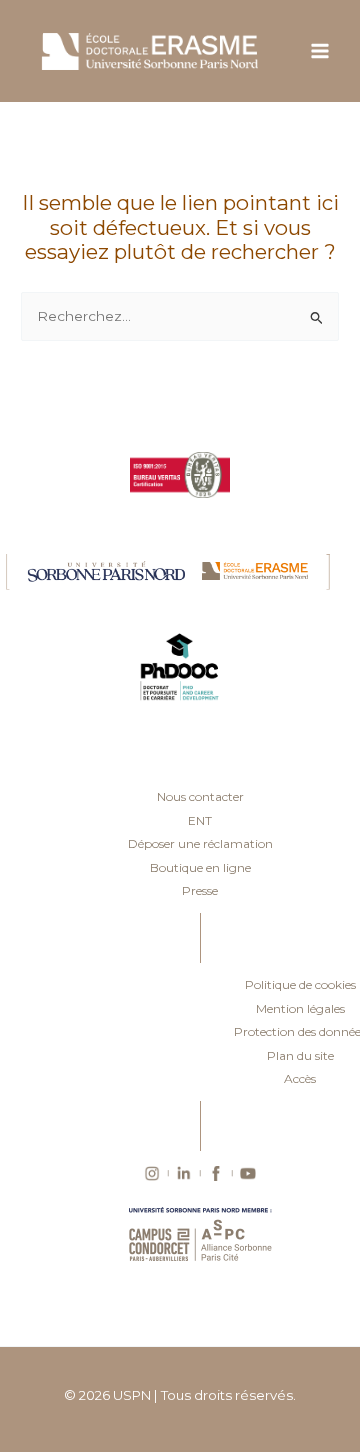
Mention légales (300, 1008)
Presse (200, 890)
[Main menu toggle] (320, 51)
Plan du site (300, 1055)
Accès (300, 1078)
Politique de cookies (300, 984)
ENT (200, 820)
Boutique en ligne (200, 867)
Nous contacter (200, 796)
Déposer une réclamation (200, 843)
